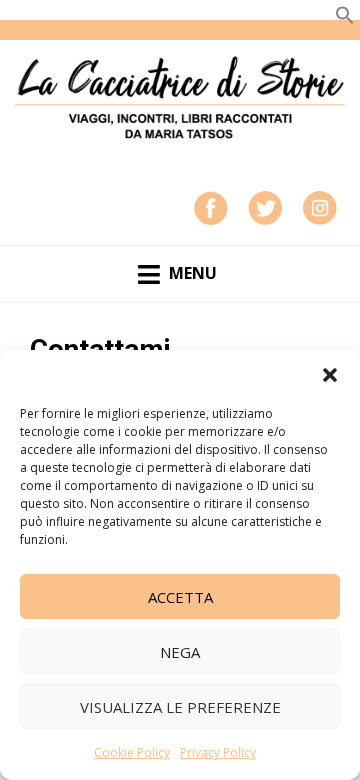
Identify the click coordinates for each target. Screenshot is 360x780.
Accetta (180, 597)
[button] (330, 375)
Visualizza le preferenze (180, 707)
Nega (180, 652)
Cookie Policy (132, 752)
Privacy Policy (218, 752)
